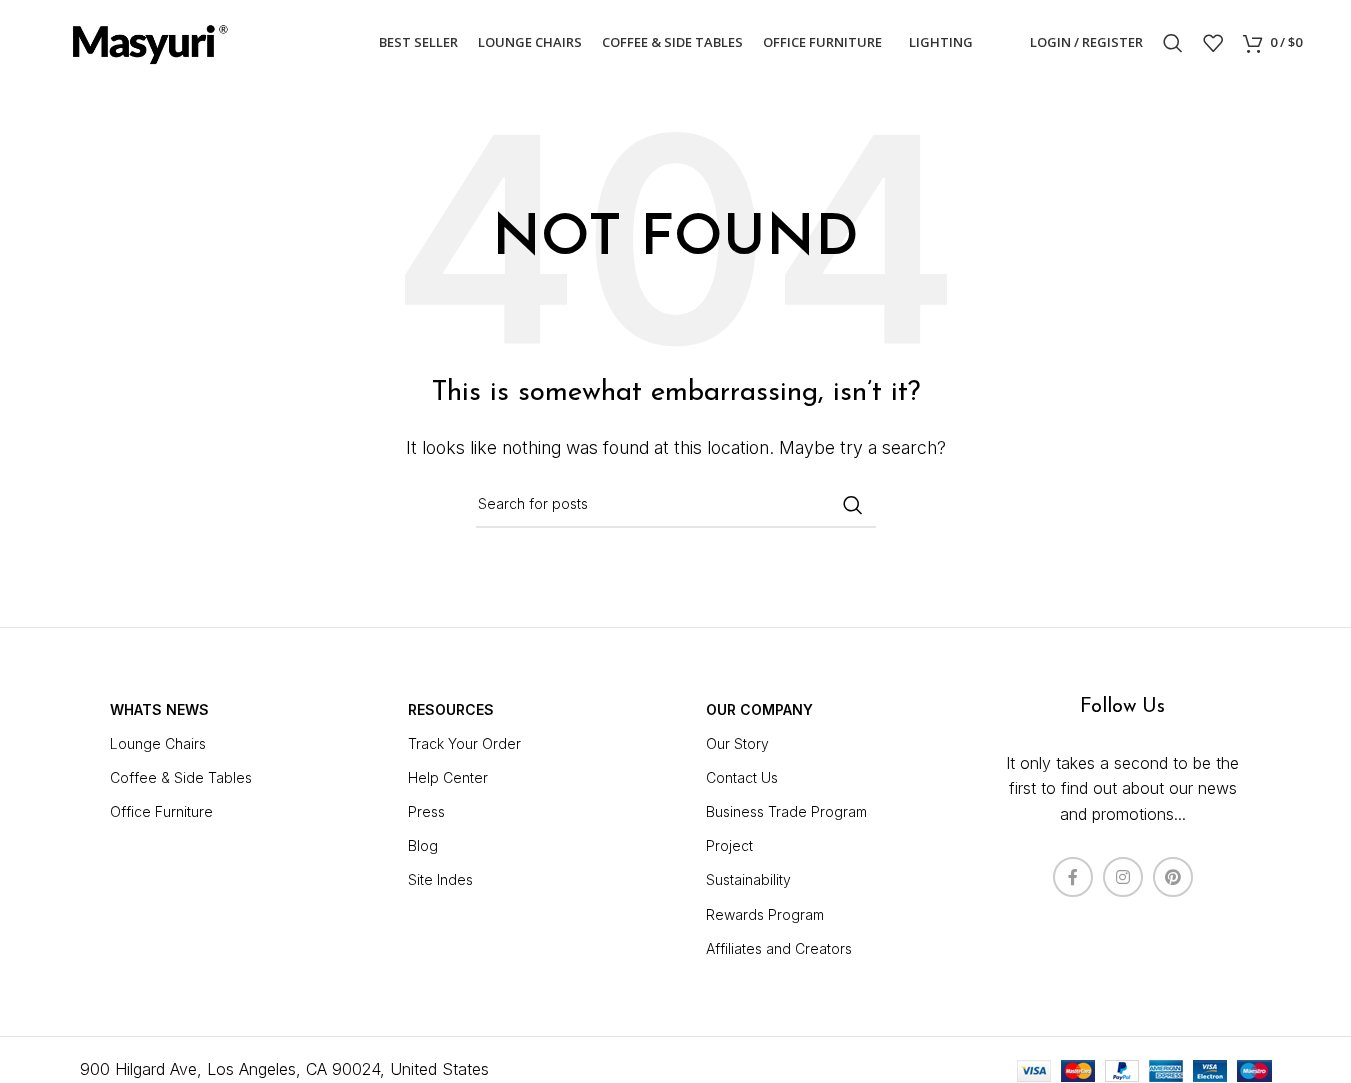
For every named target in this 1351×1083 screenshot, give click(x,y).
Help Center (448, 777)
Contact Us (742, 777)
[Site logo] (149, 41)
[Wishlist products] (1213, 43)
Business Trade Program (786, 811)
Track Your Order (464, 743)
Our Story (737, 743)
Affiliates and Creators (779, 948)
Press (426, 811)
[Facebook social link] (1073, 877)
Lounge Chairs (158, 743)
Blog (423, 845)
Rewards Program (765, 914)
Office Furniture (161, 811)
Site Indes (440, 879)
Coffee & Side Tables (181, 777)
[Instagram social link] (1123, 877)
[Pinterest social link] (1173, 877)
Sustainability (748, 879)
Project (729, 845)
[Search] (1173, 43)
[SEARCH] (853, 505)
